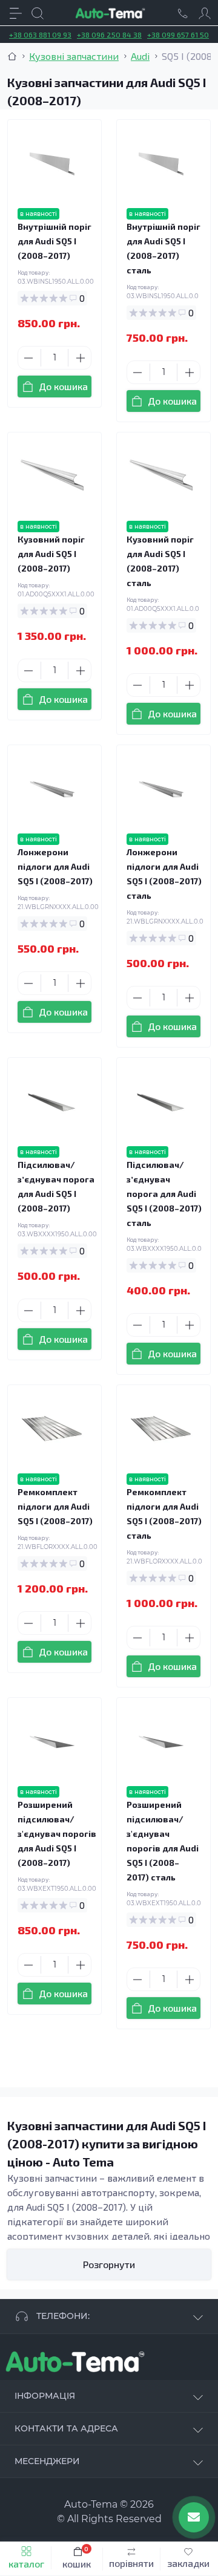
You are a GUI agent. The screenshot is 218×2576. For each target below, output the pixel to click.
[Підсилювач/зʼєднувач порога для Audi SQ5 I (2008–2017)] (52, 1102)
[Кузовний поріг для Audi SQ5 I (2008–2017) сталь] (161, 477)
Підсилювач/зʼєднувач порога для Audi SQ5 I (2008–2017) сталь (164, 1194)
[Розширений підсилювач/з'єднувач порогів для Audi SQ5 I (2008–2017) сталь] (161, 1742)
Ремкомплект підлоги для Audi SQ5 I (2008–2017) (55, 1506)
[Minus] (28, 358)
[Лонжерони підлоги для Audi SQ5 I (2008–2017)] (52, 789)
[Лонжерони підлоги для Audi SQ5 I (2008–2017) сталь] (161, 789)
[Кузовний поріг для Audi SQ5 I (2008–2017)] (52, 477)
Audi (140, 56)
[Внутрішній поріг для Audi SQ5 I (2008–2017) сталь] (161, 164)
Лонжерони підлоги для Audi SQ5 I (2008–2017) (55, 866)
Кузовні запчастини (74, 56)
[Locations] (183, 13)
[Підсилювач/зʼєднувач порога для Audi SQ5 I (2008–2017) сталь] (161, 1102)
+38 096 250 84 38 (109, 34)
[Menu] (16, 13)
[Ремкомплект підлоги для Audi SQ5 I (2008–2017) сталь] (161, 1429)
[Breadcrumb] (12, 56)
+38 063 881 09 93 (40, 34)
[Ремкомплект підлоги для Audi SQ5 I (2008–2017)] (52, 1429)
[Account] (205, 13)
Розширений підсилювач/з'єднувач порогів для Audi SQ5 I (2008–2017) (57, 1834)
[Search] (38, 13)
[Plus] (81, 358)
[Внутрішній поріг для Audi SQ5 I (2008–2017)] (52, 164)
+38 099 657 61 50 (178, 34)
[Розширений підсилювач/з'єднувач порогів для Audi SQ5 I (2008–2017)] (52, 1742)
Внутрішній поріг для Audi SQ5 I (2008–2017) (54, 241)
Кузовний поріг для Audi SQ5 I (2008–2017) (51, 554)
